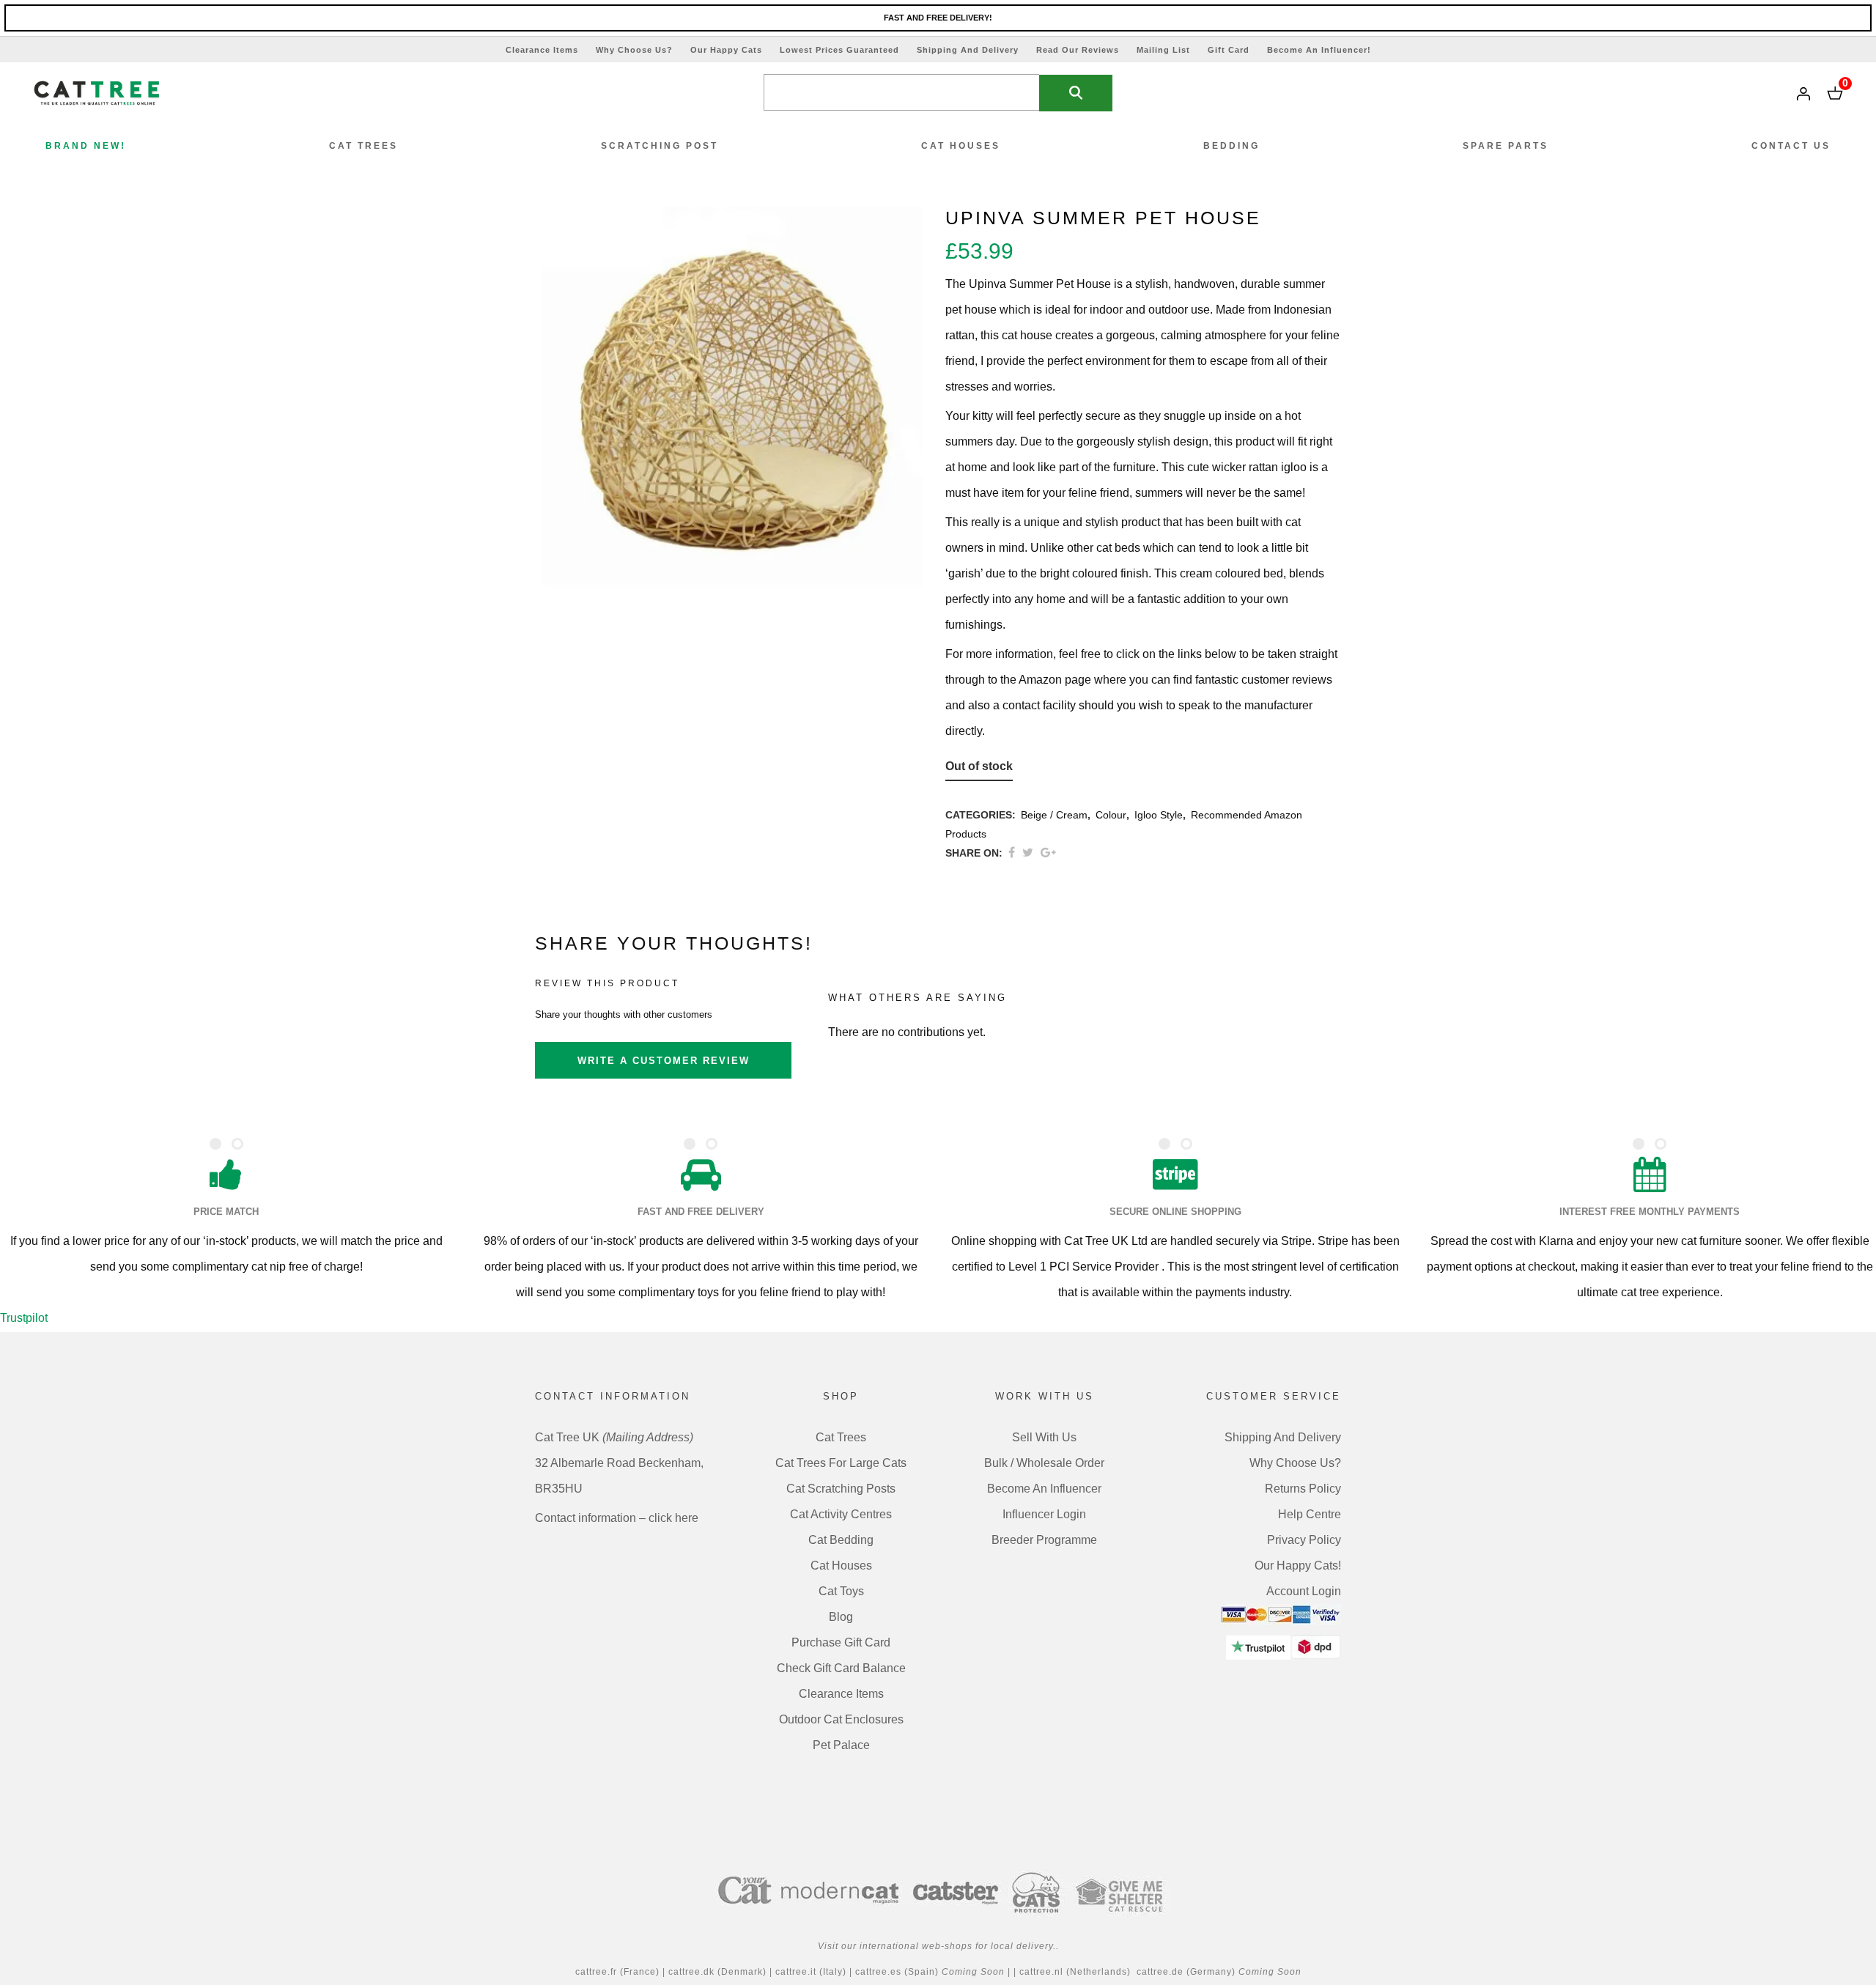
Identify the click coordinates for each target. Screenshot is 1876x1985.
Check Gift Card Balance (841, 1668)
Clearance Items (542, 50)
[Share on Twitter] (1028, 853)
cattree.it (797, 1972)
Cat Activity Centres (841, 1514)
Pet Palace (841, 1745)
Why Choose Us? (634, 50)
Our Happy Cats (726, 50)
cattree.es (878, 1972)
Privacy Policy (1304, 1540)
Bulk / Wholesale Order (1044, 1463)
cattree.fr (596, 1972)
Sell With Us (1044, 1437)
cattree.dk (693, 1972)
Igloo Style (1159, 815)
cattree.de (1160, 1972)
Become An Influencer (1044, 1489)
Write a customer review (664, 1061)
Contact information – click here (617, 1518)
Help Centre (1310, 1514)
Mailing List (1163, 50)
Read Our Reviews (1078, 50)
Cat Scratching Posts (841, 1489)
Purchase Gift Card (841, 1642)
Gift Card (1229, 50)
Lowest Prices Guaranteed (839, 50)
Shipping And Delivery (968, 50)
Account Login (1304, 1591)
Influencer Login (1044, 1514)
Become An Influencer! (1319, 50)
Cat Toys (841, 1591)
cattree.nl (1041, 1972)
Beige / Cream (1054, 815)
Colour (1111, 815)
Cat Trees (841, 1437)
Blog (841, 1617)
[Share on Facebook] (1012, 853)
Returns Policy (1303, 1489)
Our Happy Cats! (1298, 1566)
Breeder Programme (1044, 1540)
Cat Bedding (841, 1540)
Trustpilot (24, 1318)
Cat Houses (841, 1566)
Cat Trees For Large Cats (841, 1463)
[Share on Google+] (1048, 853)
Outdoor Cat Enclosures (841, 1719)
